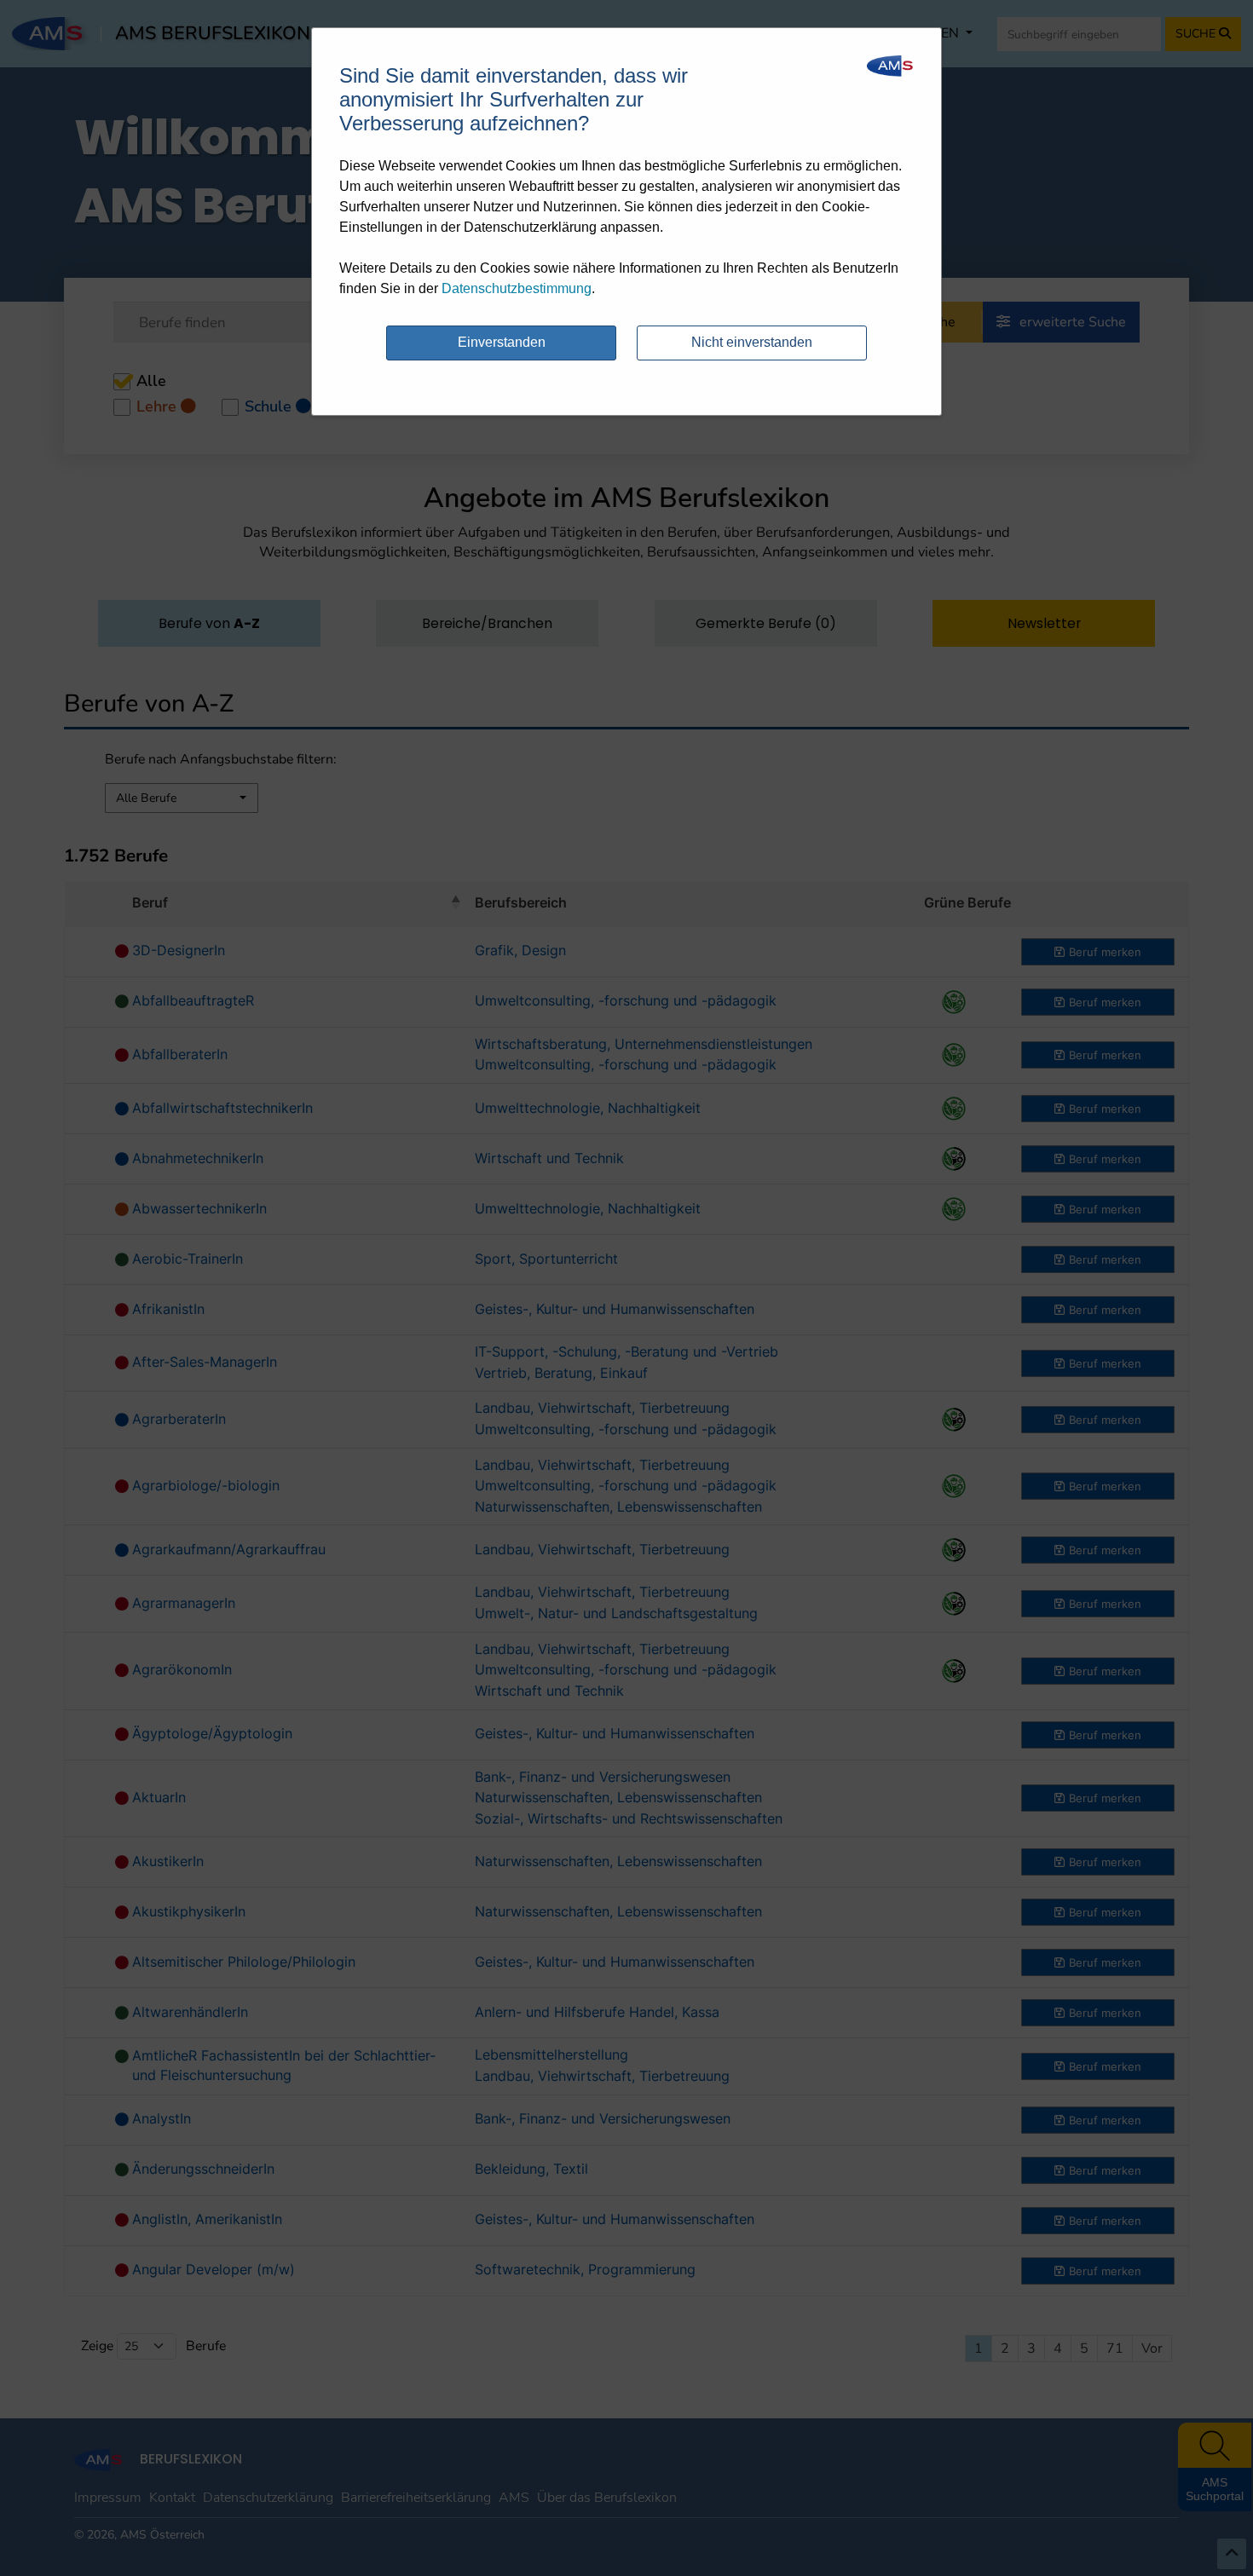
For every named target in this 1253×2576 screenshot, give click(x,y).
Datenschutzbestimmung (517, 288)
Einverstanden (502, 342)
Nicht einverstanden (752, 342)
